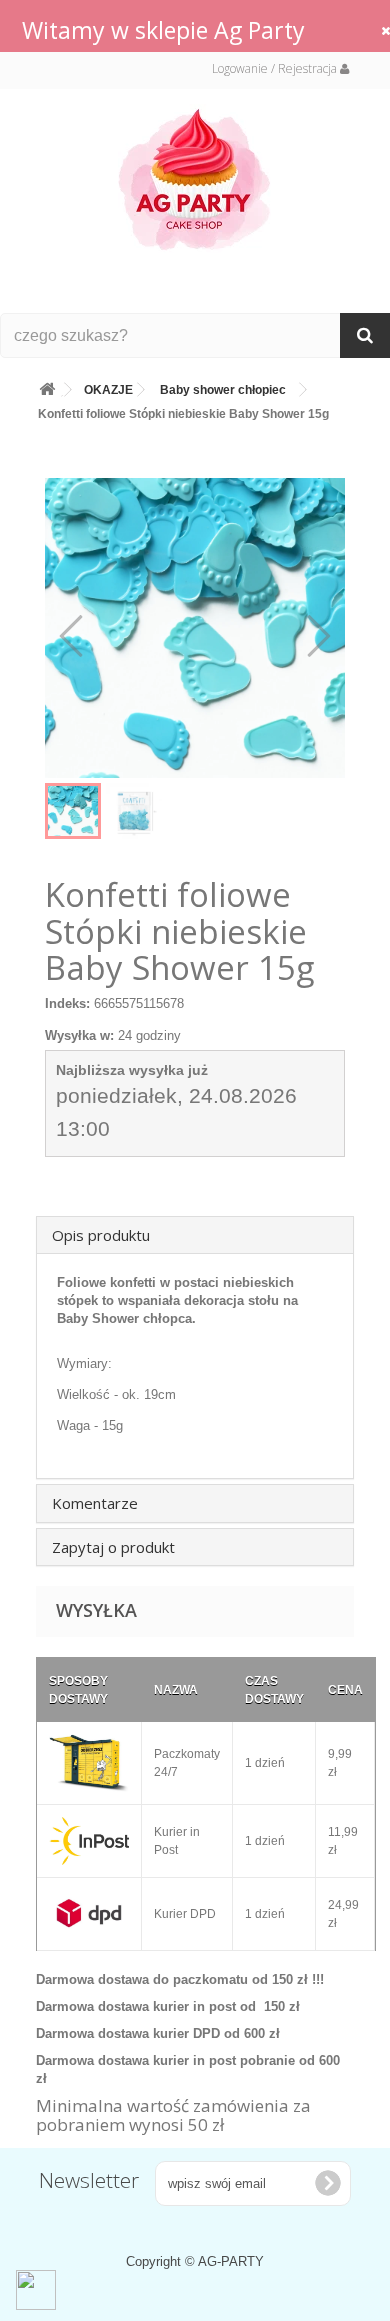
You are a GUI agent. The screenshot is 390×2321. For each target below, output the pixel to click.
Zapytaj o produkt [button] (113, 1547)
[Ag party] (195, 178)
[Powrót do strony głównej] (47, 385)
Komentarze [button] (95, 1503)
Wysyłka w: (79, 1035)
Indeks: (67, 1003)
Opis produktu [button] (101, 1235)
